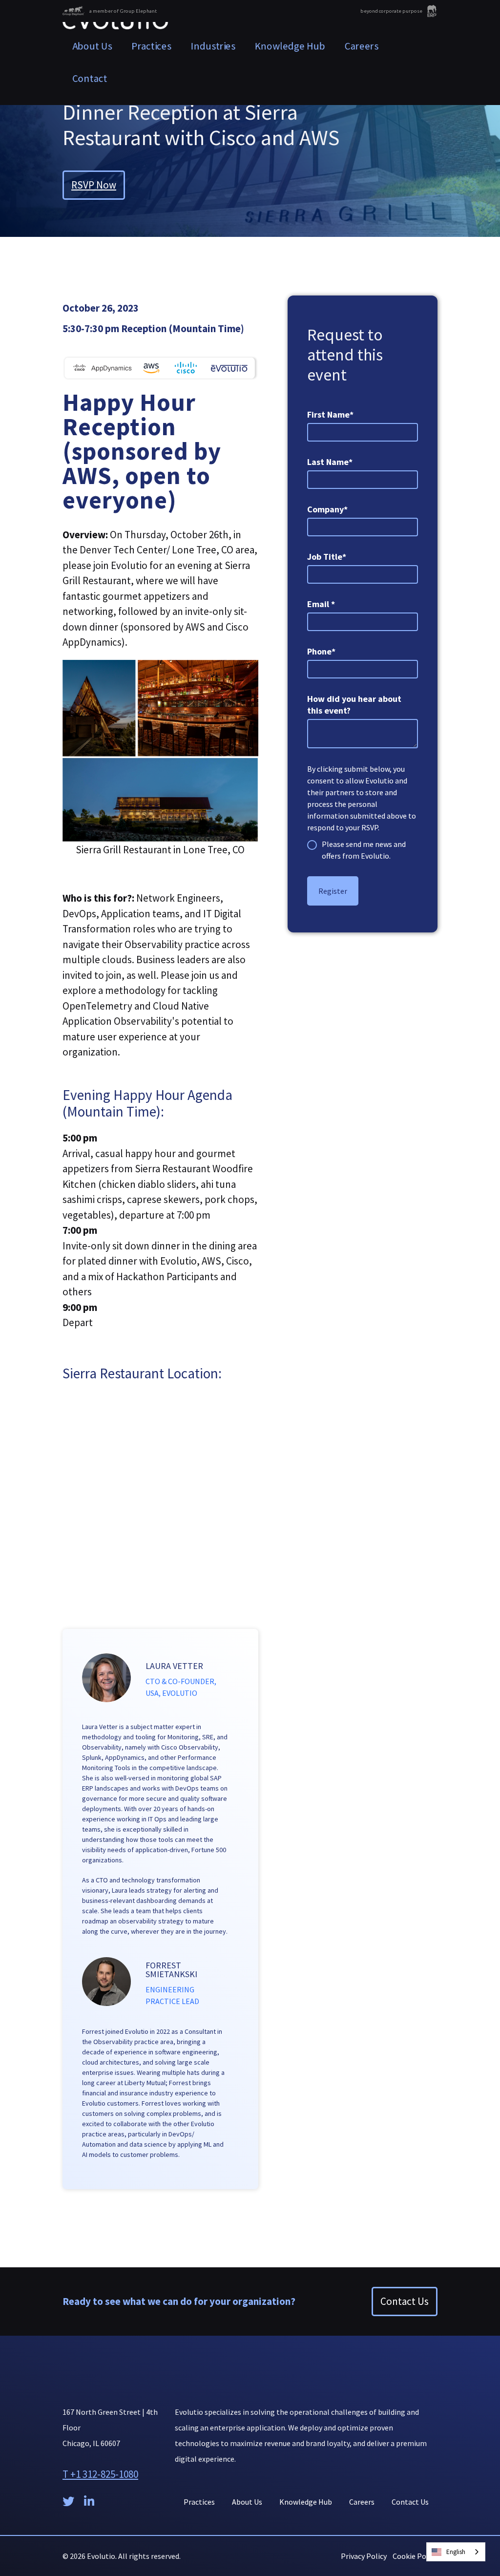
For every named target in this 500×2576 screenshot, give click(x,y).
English (456, 2552)
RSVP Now (94, 185)
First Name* (330, 414)
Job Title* (327, 557)
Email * (321, 604)
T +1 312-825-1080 (100, 2474)
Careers (362, 46)
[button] (152, 46)
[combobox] (456, 2552)
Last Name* (330, 462)
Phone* (321, 651)
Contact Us (405, 2301)
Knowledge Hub (290, 46)
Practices (199, 2502)
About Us (92, 46)
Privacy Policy (364, 2556)
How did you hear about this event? (354, 705)
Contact (90, 78)
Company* (327, 509)
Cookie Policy (415, 2556)
